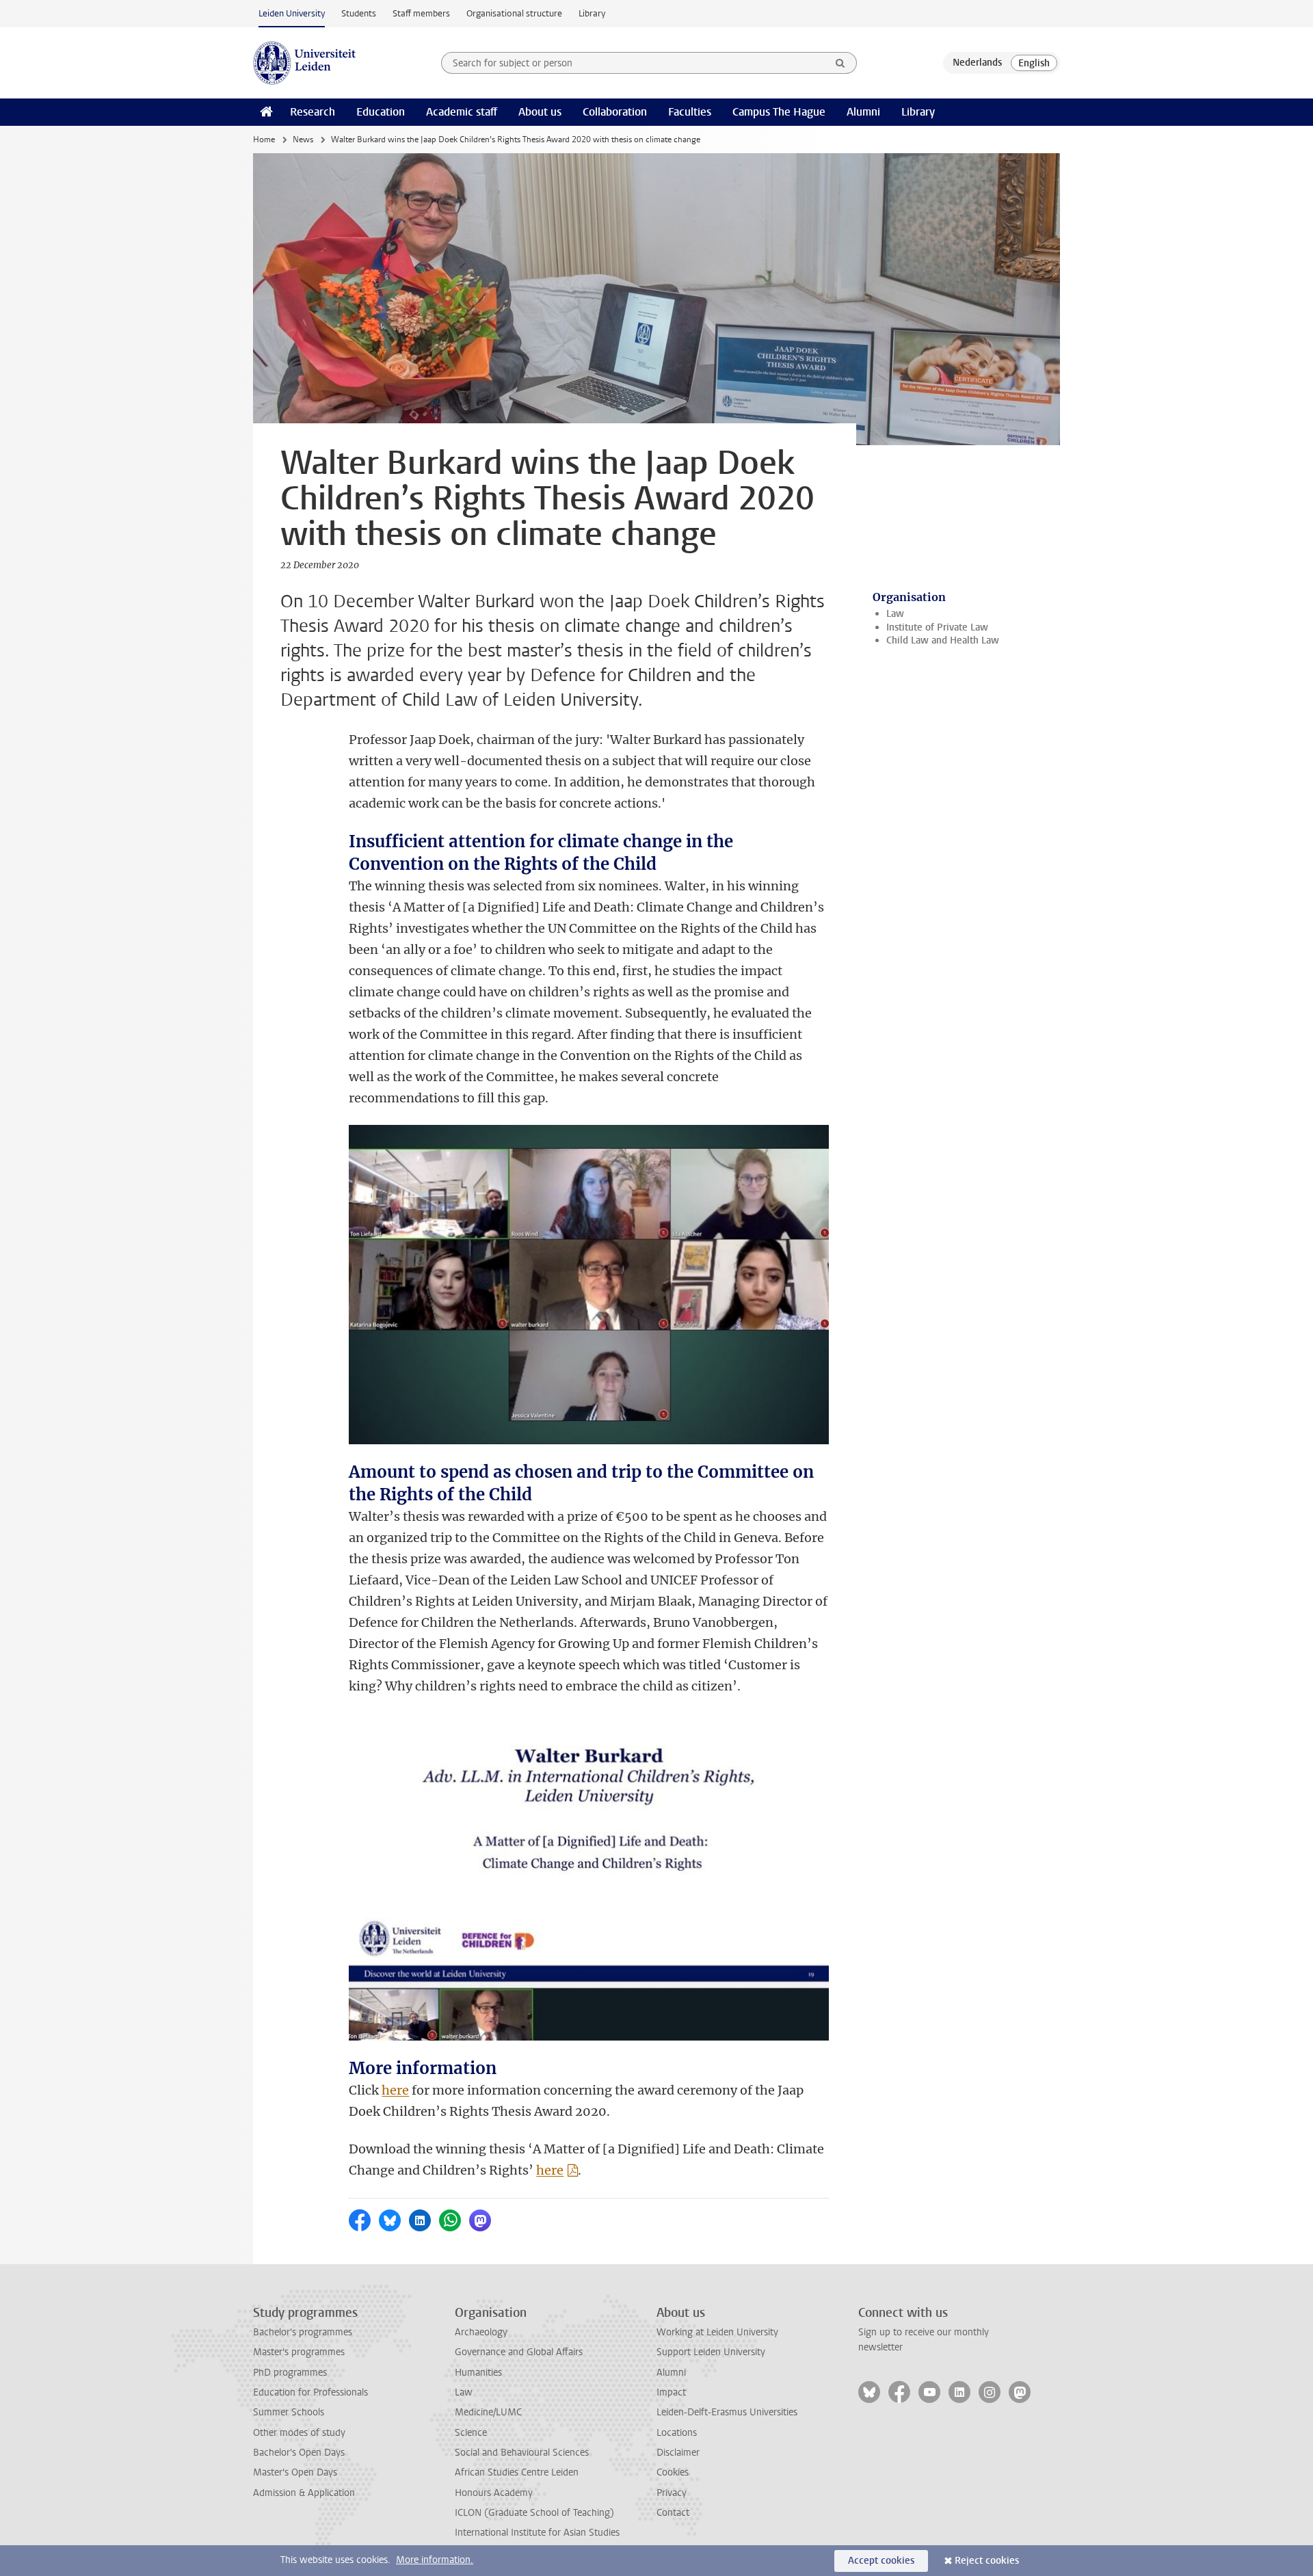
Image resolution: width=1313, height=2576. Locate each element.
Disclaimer (678, 2453)
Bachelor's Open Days (299, 2453)
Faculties (690, 112)
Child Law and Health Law (943, 640)
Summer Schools (289, 2412)
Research (313, 112)
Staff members (421, 13)
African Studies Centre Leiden (517, 2472)
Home (264, 140)
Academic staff (462, 112)
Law (895, 614)
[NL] (977, 63)
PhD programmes (290, 2373)
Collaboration (615, 112)
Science (471, 2433)
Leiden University (292, 13)
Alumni (863, 112)
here (395, 2090)
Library (592, 13)
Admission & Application (304, 2493)
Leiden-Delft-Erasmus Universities (727, 2412)
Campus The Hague (779, 112)
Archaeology (481, 2332)
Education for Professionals (310, 2392)
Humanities (478, 2373)
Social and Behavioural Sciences (522, 2453)
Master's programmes (299, 2352)
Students (359, 13)
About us (540, 112)
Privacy (672, 2493)
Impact (671, 2392)
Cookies (673, 2472)
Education (381, 112)
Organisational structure (514, 13)
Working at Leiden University (717, 2332)
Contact (673, 2513)
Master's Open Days (295, 2472)
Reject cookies (987, 2561)
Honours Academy (494, 2493)
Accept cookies (881, 2561)
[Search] (840, 63)
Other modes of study (299, 2433)
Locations (677, 2433)
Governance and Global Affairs (519, 2352)
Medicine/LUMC (488, 2412)
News (303, 140)
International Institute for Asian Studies (537, 2533)
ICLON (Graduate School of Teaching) (534, 2513)
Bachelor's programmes (303, 2332)
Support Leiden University (711, 2352)
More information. (435, 2560)
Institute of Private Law (937, 627)
